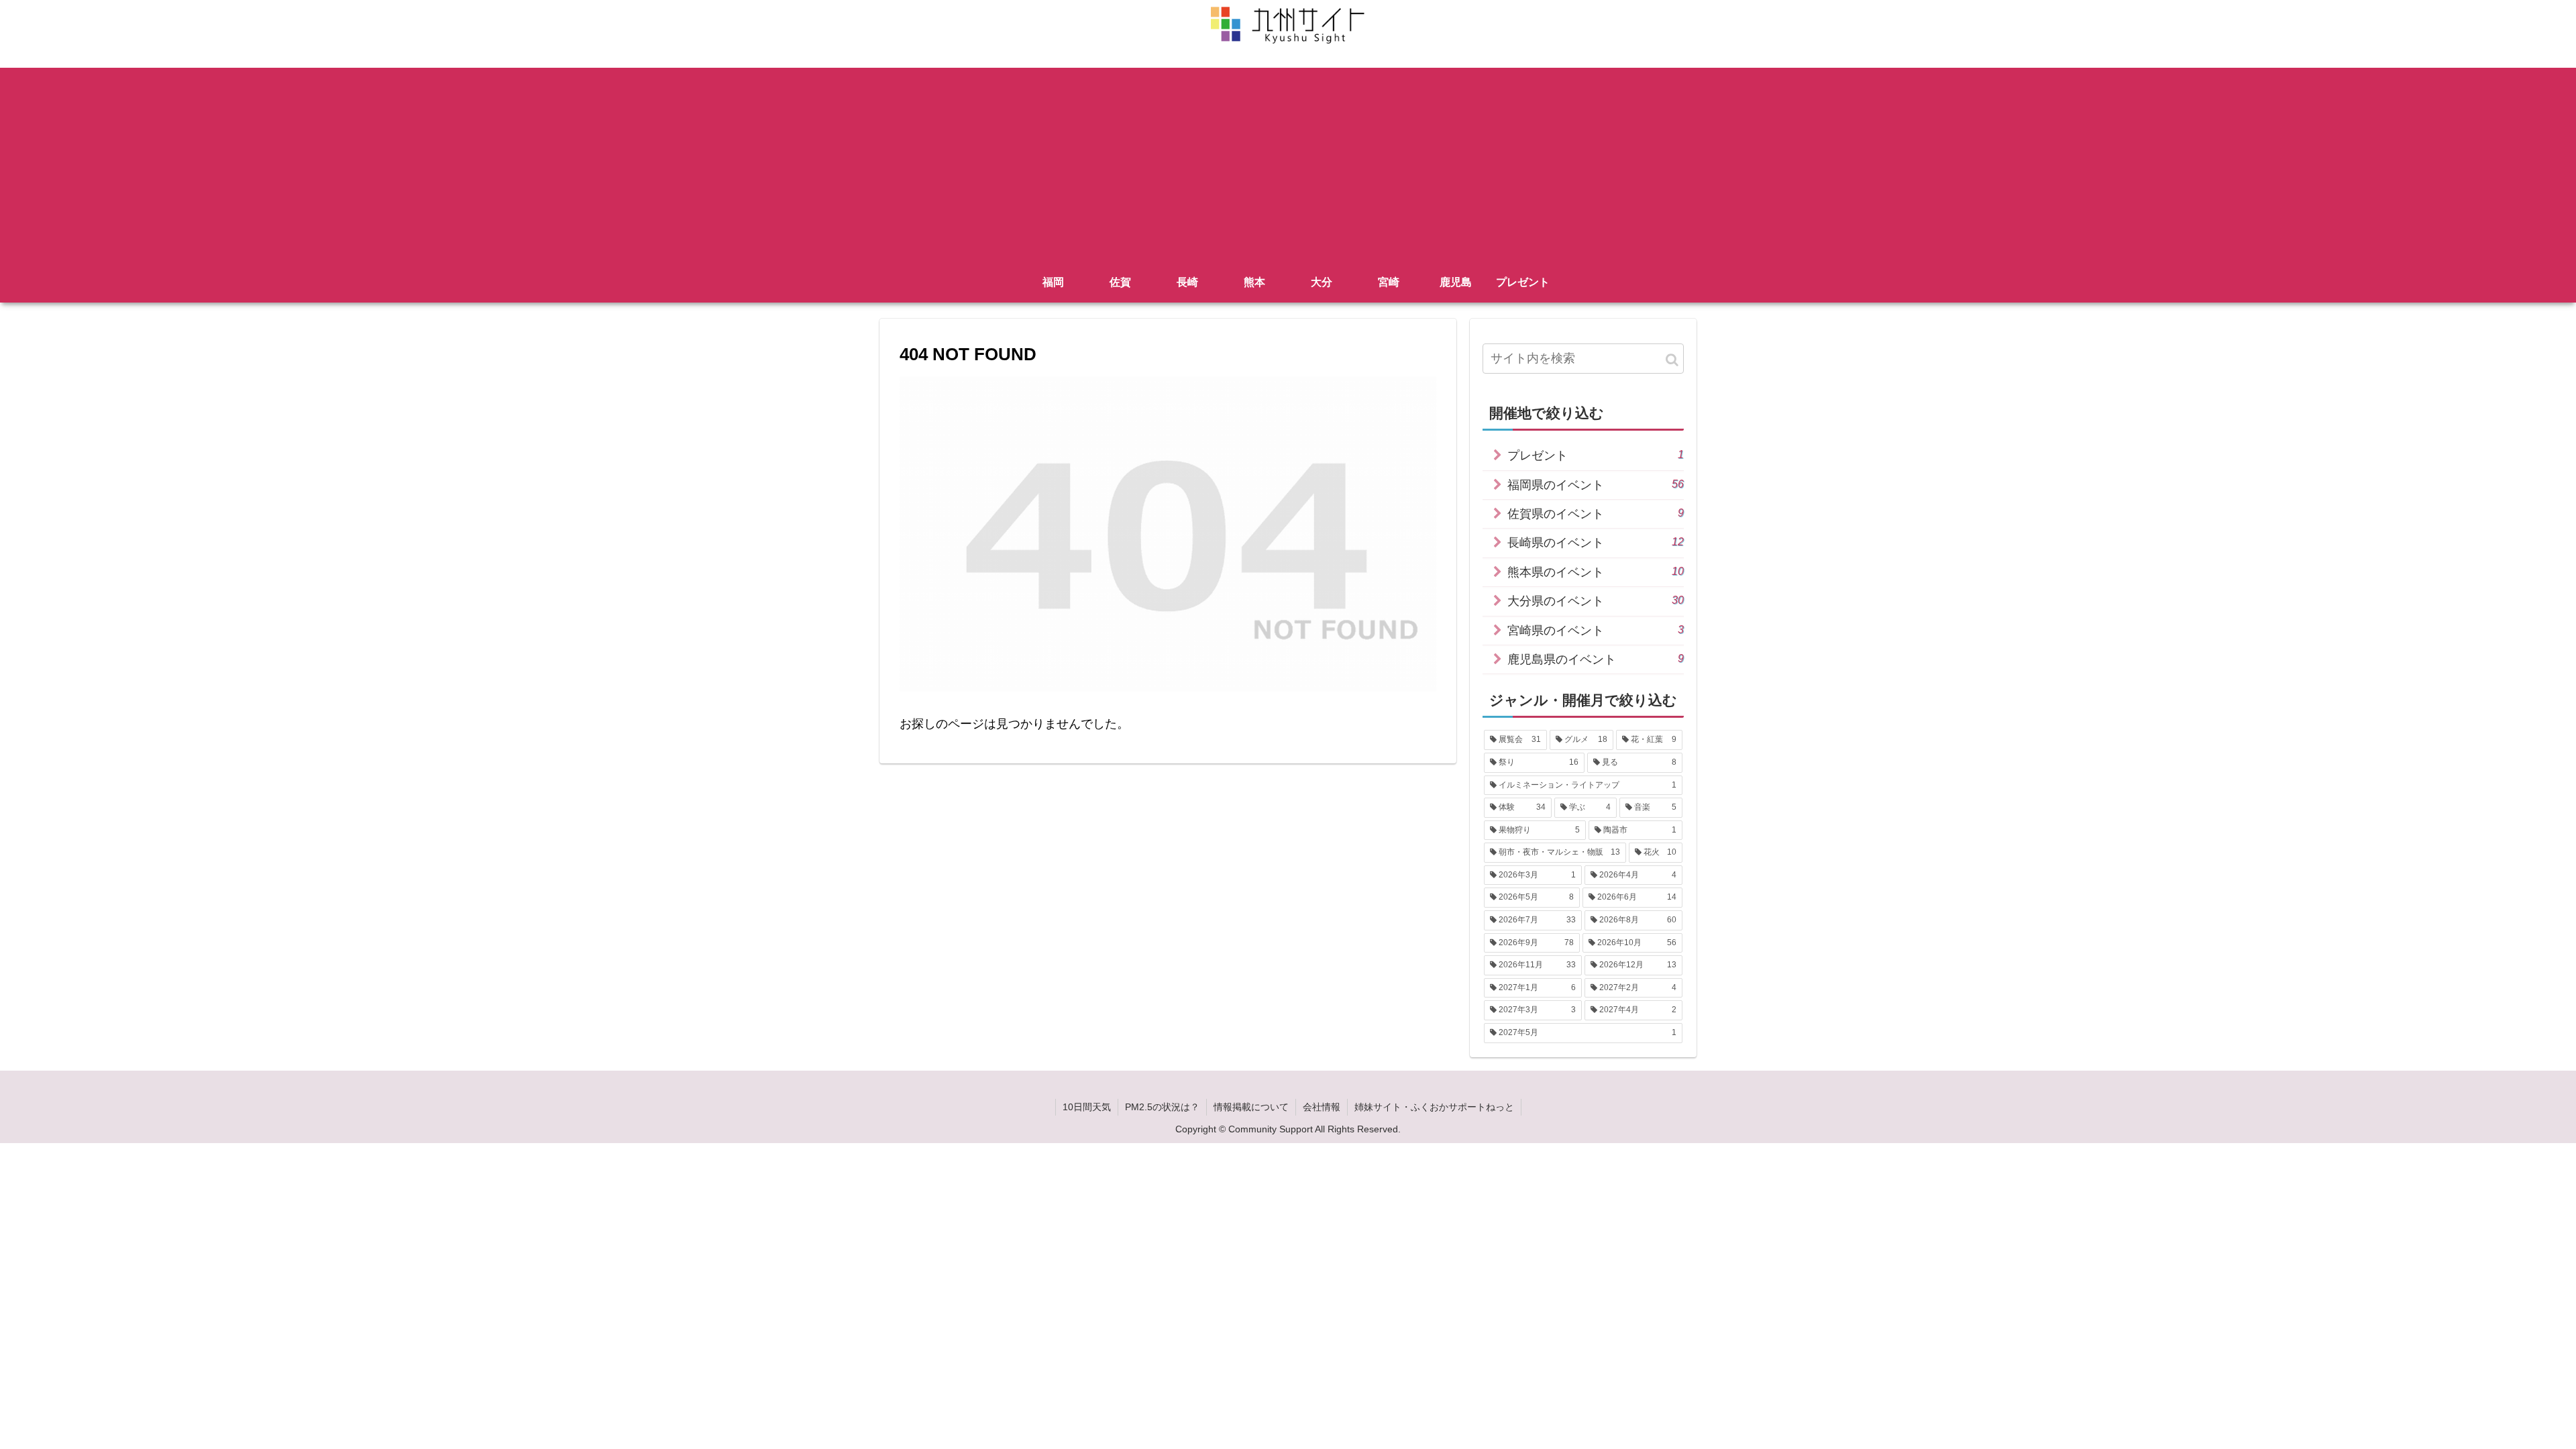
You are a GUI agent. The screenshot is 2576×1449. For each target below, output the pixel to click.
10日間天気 (1087, 1107)
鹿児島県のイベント (1596, 659)
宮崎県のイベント (1596, 630)
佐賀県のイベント (1596, 514)
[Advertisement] (1288, 162)
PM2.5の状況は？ (1162, 1107)
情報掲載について (1251, 1107)
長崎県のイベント (1596, 542)
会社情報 (1322, 1107)
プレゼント (1596, 455)
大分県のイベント (1596, 601)
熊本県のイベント (1596, 572)
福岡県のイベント (1596, 485)
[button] (1672, 360)
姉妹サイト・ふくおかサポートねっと (1434, 1107)
